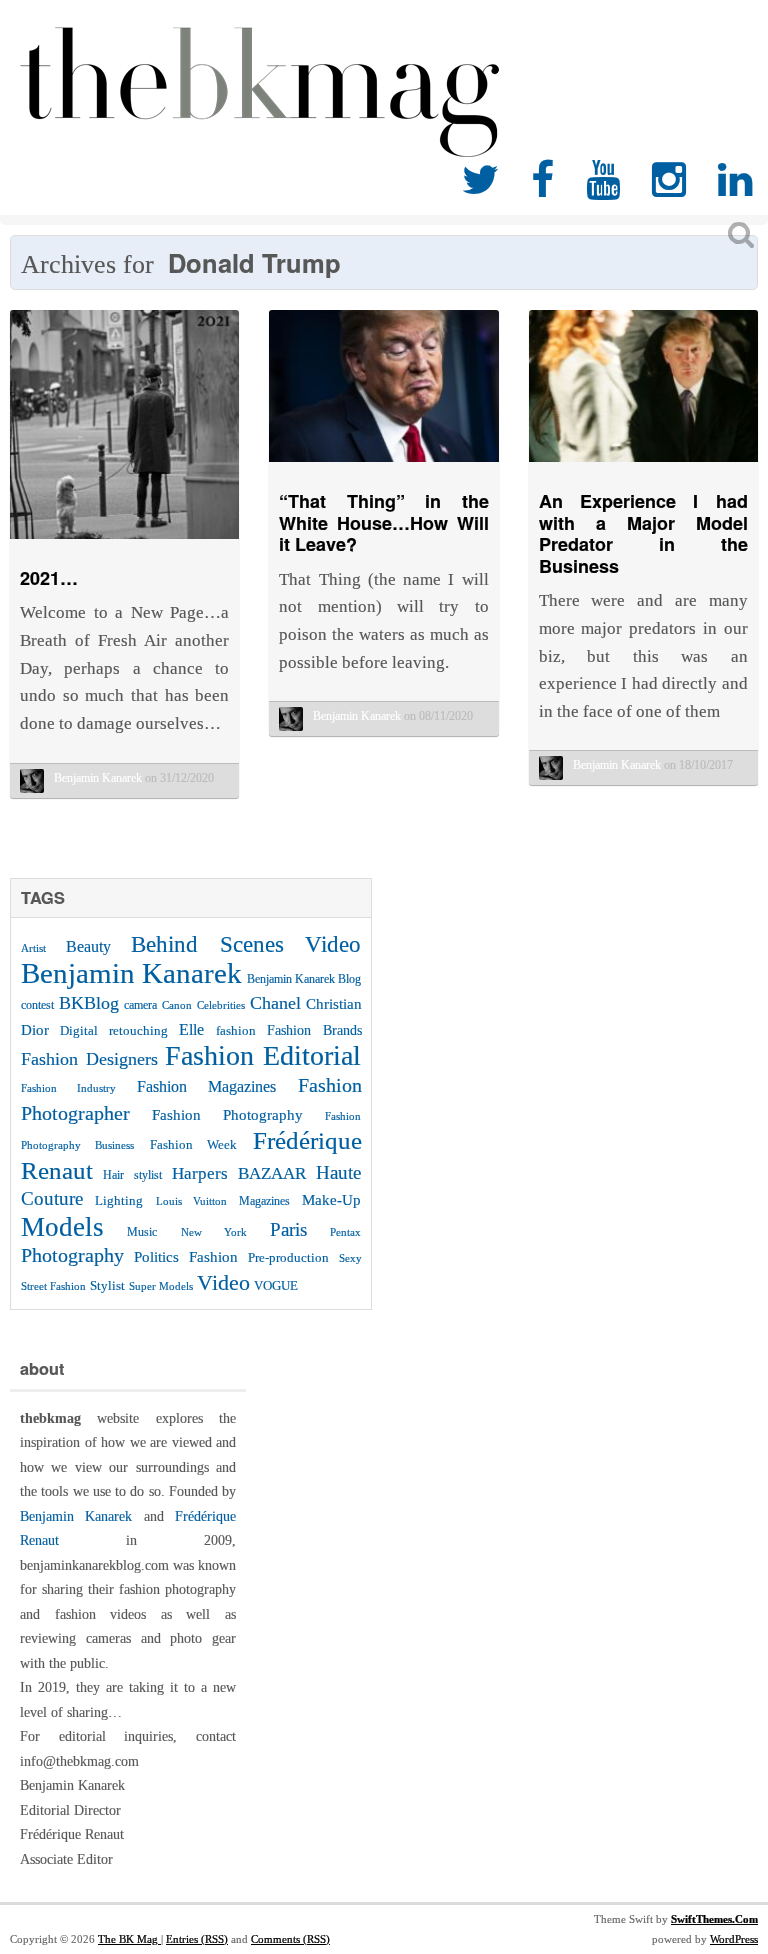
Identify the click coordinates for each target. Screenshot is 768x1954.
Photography (72, 1255)
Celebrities (221, 1005)
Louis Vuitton (191, 1201)
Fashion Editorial (263, 1055)
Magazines (264, 1201)
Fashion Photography (227, 1115)
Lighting (119, 1200)
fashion (236, 1030)
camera (140, 1005)
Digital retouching (113, 1030)
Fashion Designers (89, 1059)
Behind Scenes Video (246, 944)
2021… (49, 578)
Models (62, 1227)
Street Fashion (53, 1286)
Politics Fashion (186, 1256)
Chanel (275, 1003)
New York (214, 1232)
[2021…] (124, 543)
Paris (288, 1229)
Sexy (350, 1258)
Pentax (345, 1232)
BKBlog (89, 1003)
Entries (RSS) (197, 1939)
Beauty (88, 946)
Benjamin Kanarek (131, 973)
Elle (191, 1029)
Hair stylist (132, 1175)
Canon (177, 1005)
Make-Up (331, 1199)
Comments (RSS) (290, 1939)
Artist (33, 948)
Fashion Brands (314, 1030)
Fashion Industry (68, 1088)
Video (223, 1282)
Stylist (107, 1286)
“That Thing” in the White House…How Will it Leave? (383, 522)
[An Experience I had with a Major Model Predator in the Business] (643, 466)
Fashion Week (193, 1144)
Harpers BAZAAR (239, 1173)
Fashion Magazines (206, 1087)
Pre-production (288, 1257)
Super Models (161, 1286)
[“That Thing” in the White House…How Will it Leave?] (383, 466)
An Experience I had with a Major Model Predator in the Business (643, 533)
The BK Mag (129, 1939)
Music (142, 1232)
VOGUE (276, 1285)
